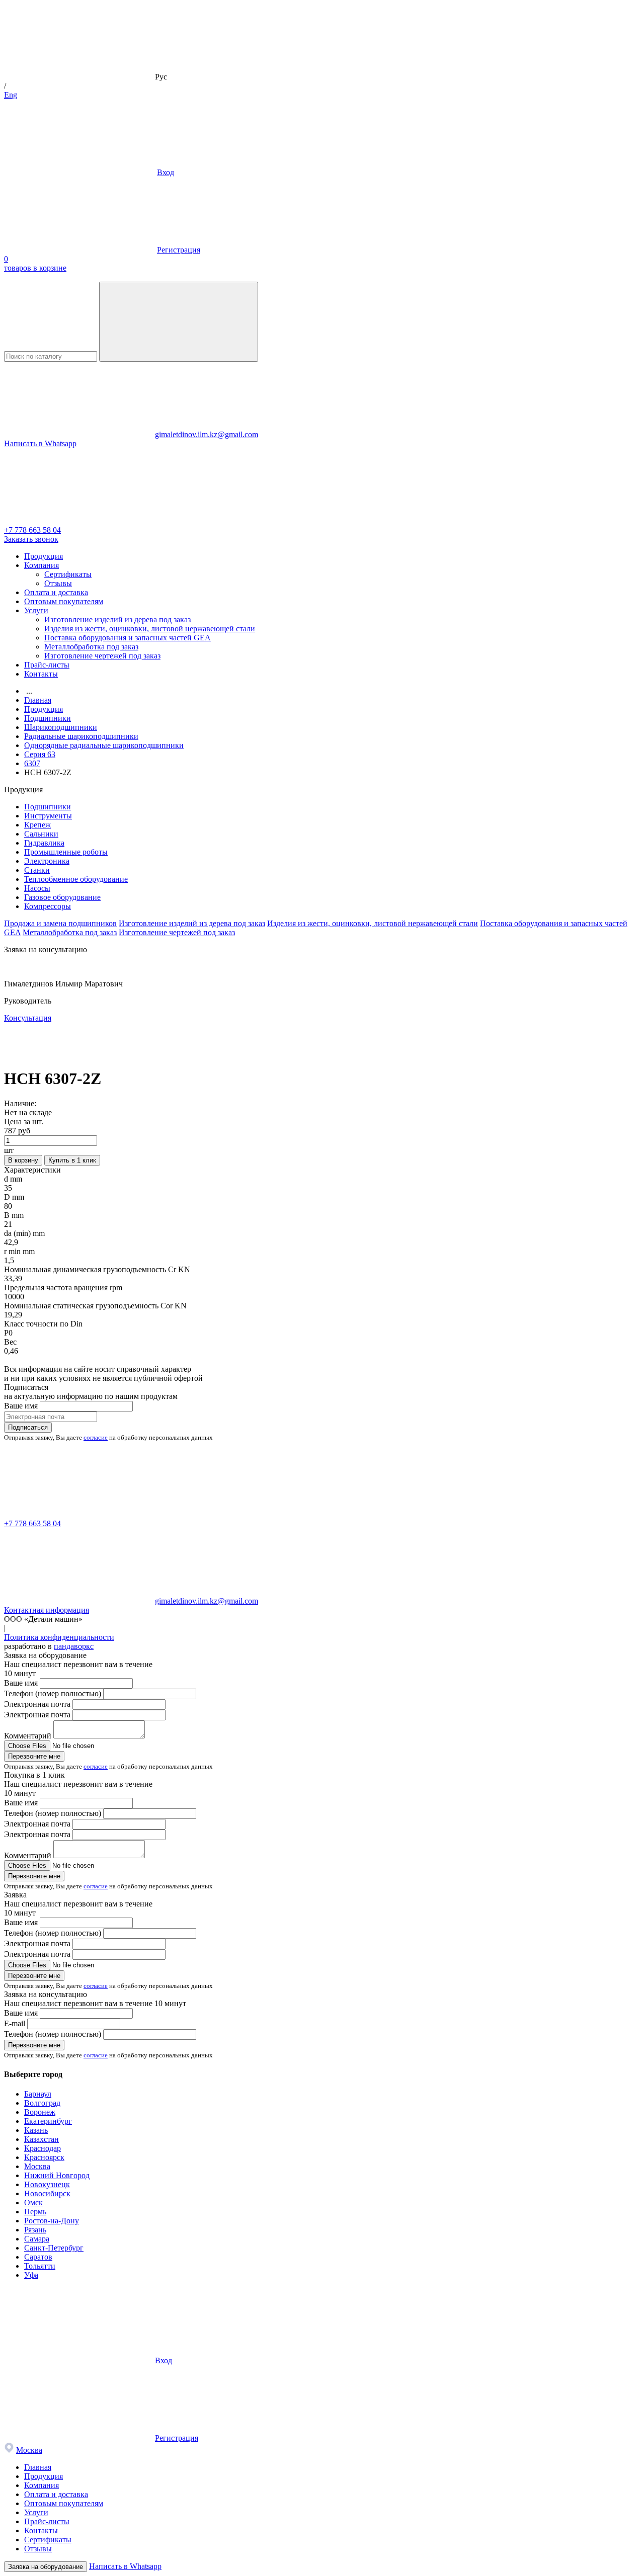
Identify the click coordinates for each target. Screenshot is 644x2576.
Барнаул (38, 2094)
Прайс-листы (47, 665)
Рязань (35, 2230)
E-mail (15, 2023)
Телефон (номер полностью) (53, 1693)
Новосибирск (47, 2193)
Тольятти (40, 2266)
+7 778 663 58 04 (32, 530)
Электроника (47, 861)
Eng (11, 95)
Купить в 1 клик (72, 1160)
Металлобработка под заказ (91, 647)
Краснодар (43, 2148)
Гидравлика (44, 843)
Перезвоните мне (34, 1756)
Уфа (31, 2275)
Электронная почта (37, 1704)
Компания (42, 565)
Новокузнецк (47, 2184)
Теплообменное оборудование (76, 879)
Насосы (37, 888)
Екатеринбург (48, 2121)
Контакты (41, 674)
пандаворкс (74, 1646)
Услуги (36, 610)
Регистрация (179, 250)
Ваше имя (21, 1406)
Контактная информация (47, 1610)
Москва (37, 2166)
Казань (36, 2130)
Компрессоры (48, 906)
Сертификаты (68, 574)
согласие (96, 1437)
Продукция (44, 556)
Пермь (35, 2212)
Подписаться (28, 1427)
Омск (33, 2203)
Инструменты (48, 816)
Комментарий (28, 1736)
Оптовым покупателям (64, 601)
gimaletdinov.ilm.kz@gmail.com (207, 434)
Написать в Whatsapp (40, 443)
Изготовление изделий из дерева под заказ (117, 619)
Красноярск (44, 2157)
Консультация (28, 1018)
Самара (37, 2239)
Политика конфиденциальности (59, 1637)
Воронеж (40, 2112)
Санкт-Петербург (54, 2248)
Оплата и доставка (56, 592)
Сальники (41, 834)
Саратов (38, 2257)
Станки (37, 870)
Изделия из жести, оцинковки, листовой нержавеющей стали (150, 629)
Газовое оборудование (62, 897)
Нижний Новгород (57, 2175)
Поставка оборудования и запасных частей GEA (128, 638)
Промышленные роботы (66, 852)
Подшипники (48, 807)
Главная (38, 2467)
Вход (166, 172)
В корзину (23, 1160)
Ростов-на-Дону (52, 2221)
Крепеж (37, 825)
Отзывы (58, 583)
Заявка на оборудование (46, 2567)
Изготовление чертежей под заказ (102, 656)
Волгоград (42, 2103)
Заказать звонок (31, 539)
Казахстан (42, 2139)
